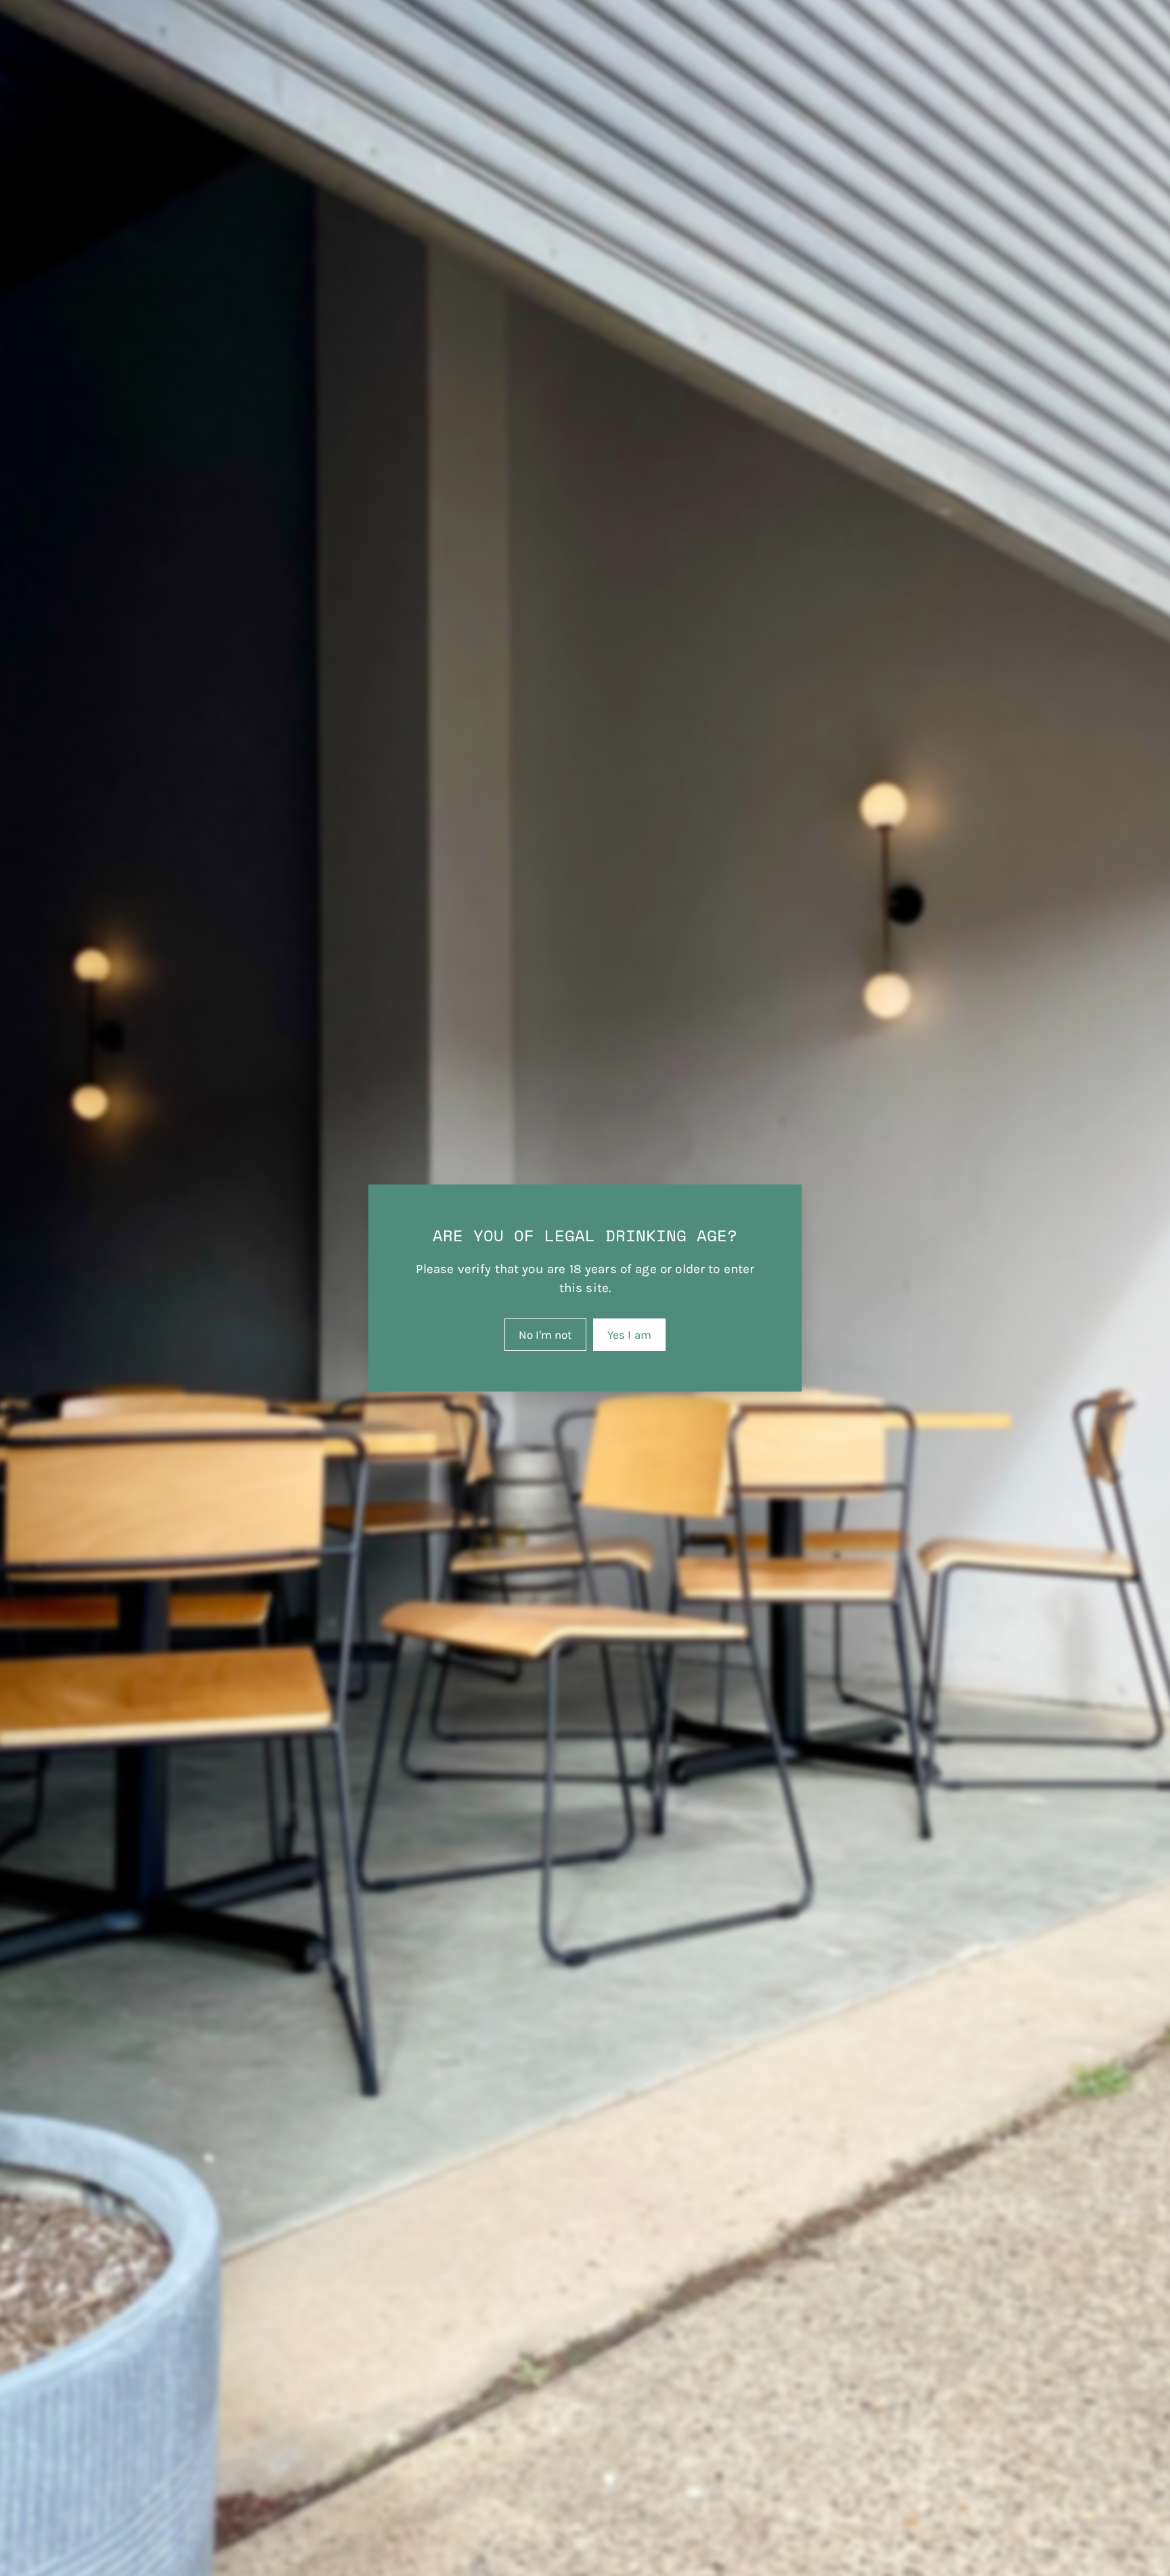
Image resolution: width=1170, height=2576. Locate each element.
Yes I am (629, 1335)
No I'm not (545, 1335)
